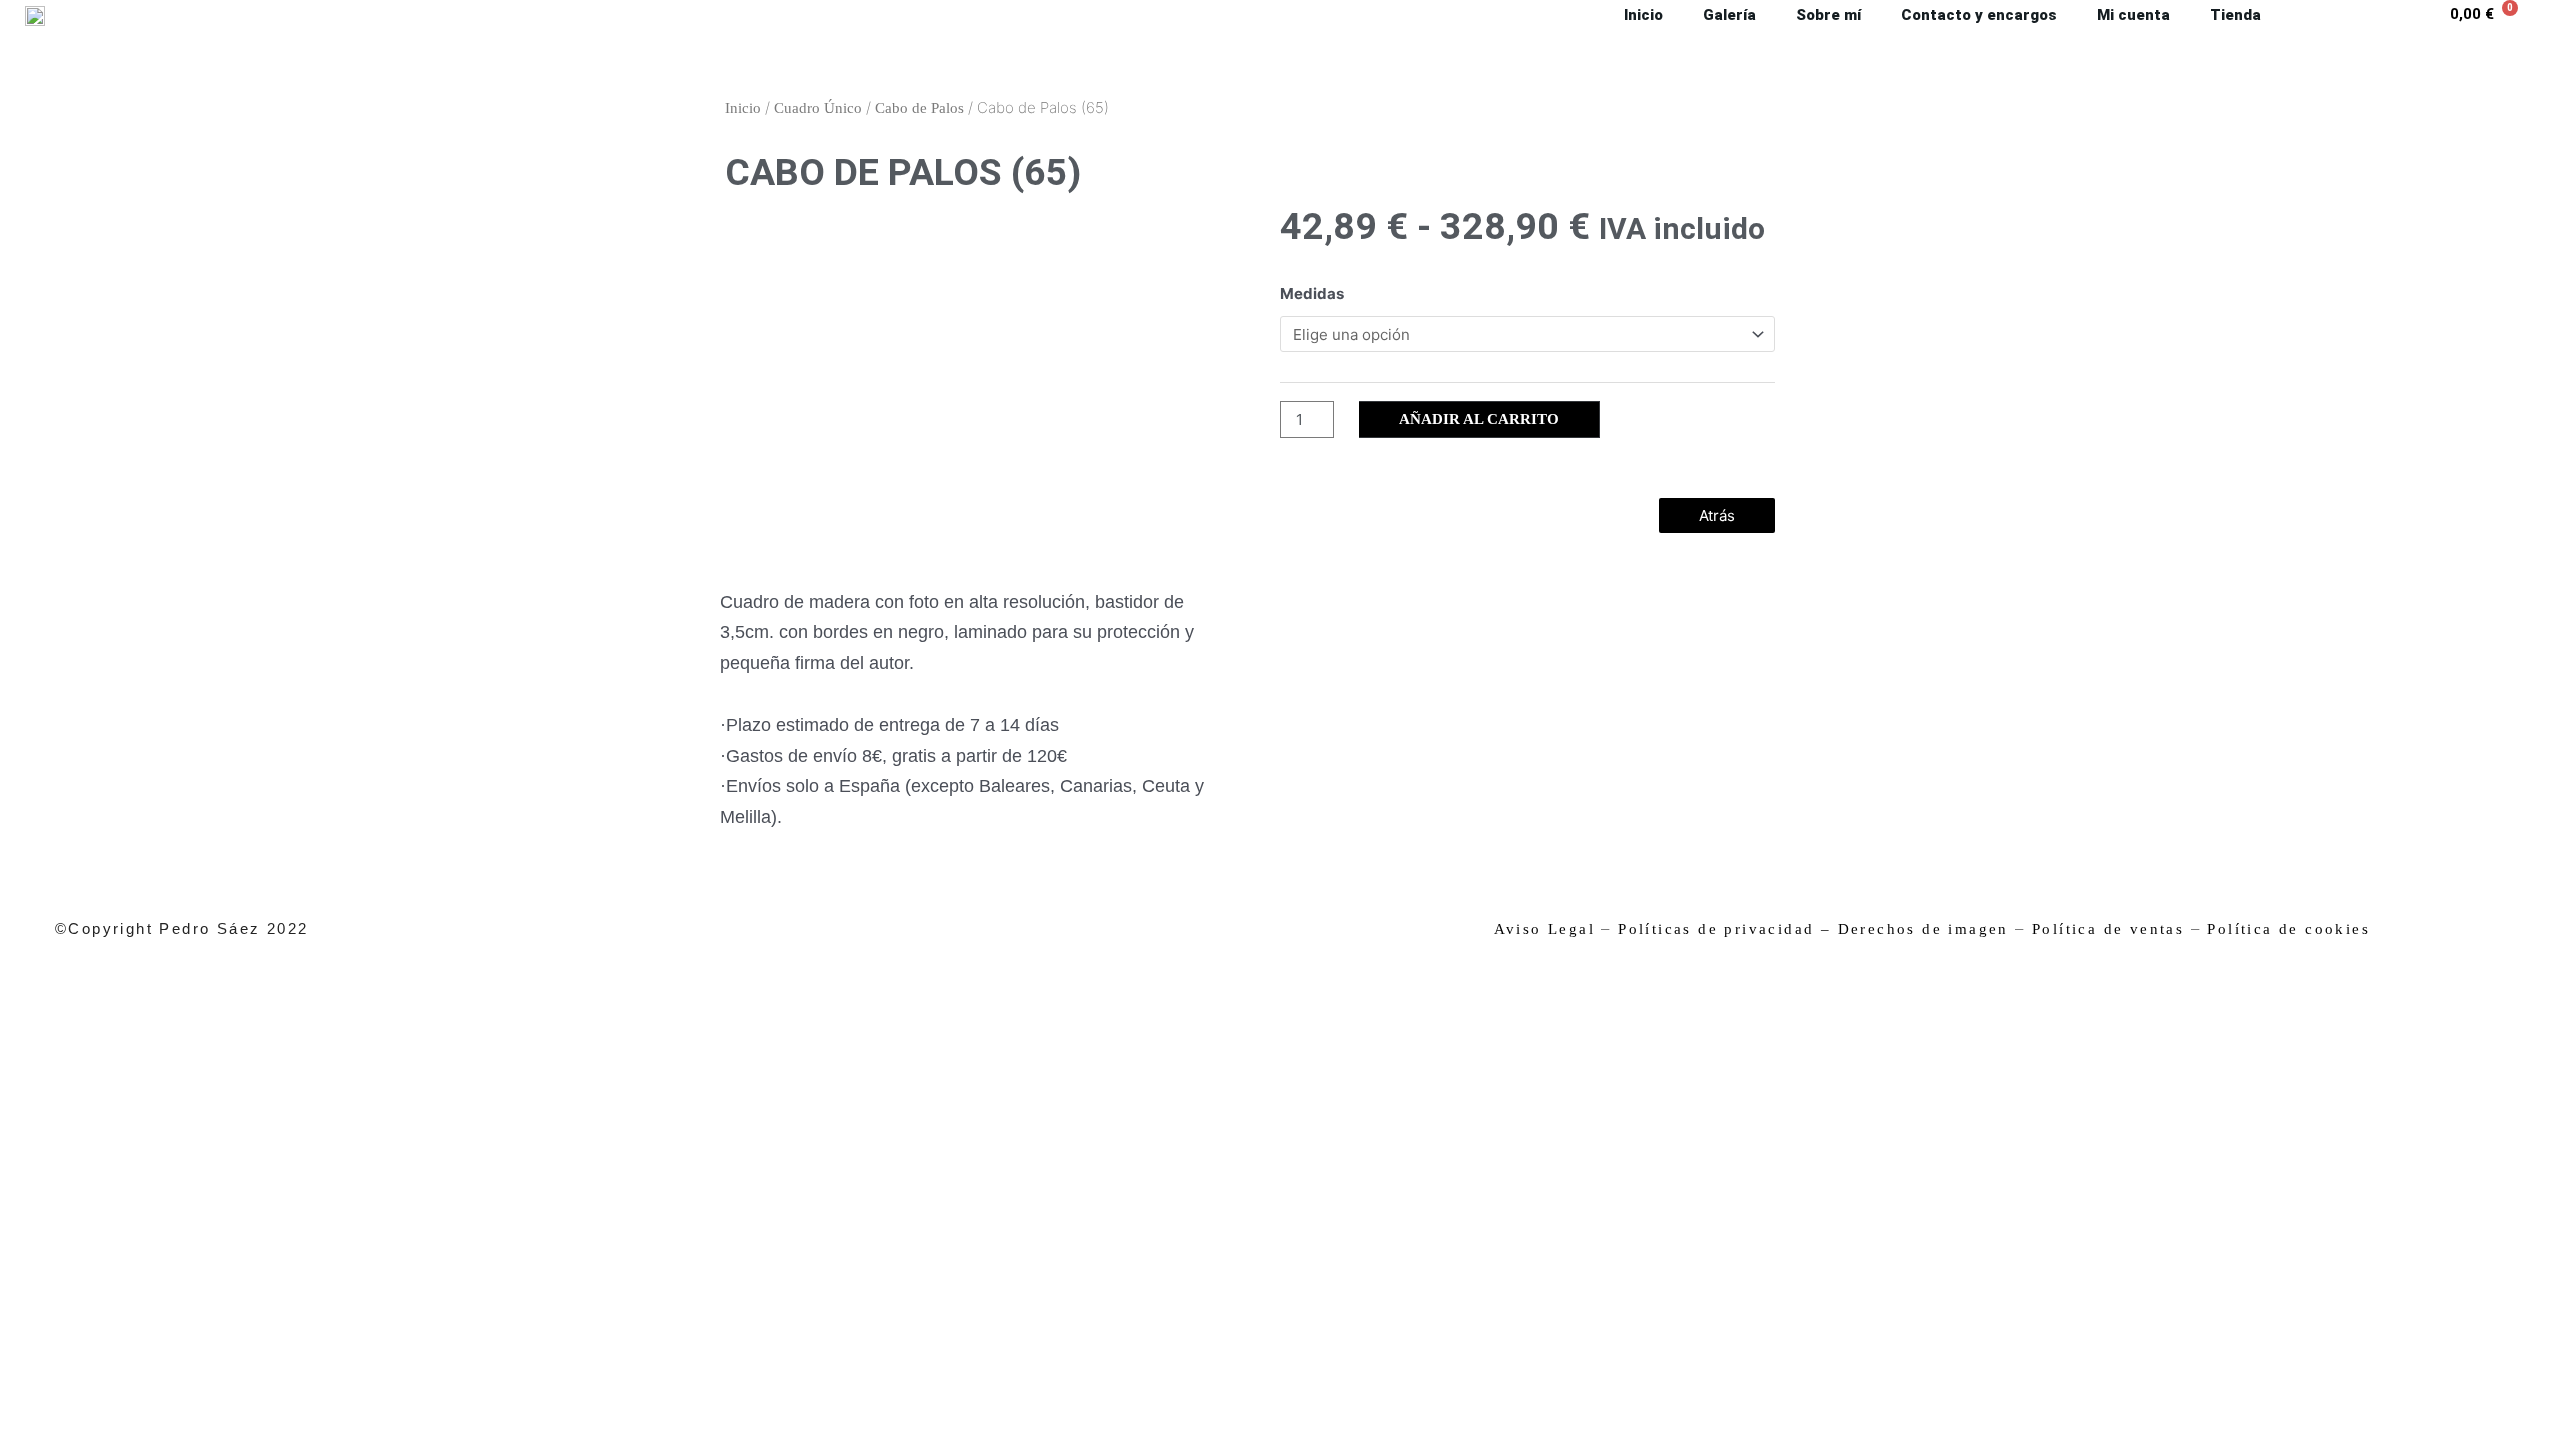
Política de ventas (2108, 929)
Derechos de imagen (1923, 929)
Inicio (743, 108)
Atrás (1717, 515)
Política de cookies (2288, 929)
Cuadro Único (818, 108)
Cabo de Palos (919, 108)
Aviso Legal (1544, 929)
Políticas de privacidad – (1724, 929)
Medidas (1312, 293)
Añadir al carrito (1479, 419)
